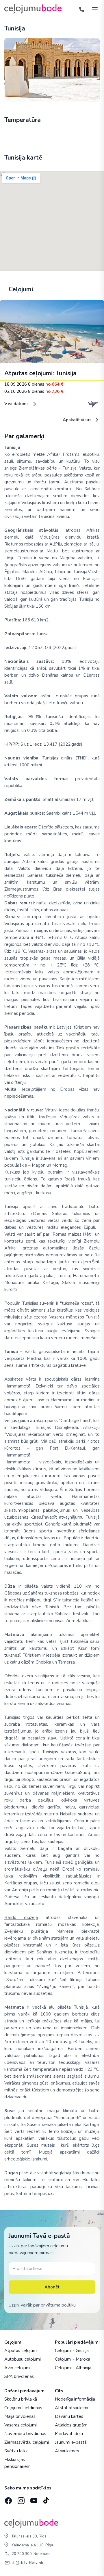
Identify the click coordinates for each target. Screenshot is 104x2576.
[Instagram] (21, 2499)
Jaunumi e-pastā (71, 2442)
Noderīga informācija (75, 2399)
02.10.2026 (34, 391)
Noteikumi (42, 2554)
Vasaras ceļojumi (21, 2425)
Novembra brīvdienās (25, 2434)
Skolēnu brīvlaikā (21, 2399)
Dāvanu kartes (69, 2416)
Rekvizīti (36, 2563)
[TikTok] (46, 2499)
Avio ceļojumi (17, 2368)
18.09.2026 (34, 384)
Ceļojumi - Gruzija (72, 2351)
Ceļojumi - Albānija (73, 2368)
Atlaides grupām (71, 2425)
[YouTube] (33, 2499)
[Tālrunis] (81, 9)
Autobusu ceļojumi (23, 2359)
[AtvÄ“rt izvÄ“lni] (93, 9)
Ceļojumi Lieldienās (23, 2408)
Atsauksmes (67, 2451)
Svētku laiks (16, 2451)
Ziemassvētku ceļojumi (27, 2442)
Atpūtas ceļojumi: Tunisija (40, 373)
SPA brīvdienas (19, 2376)
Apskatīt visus (78, 420)
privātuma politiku (58, 2305)
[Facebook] (8, 2499)
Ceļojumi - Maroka (73, 2359)
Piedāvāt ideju (69, 2434)
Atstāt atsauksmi (71, 2408)
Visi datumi (17, 404)
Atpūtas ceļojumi (21, 2351)
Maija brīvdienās (20, 2416)
